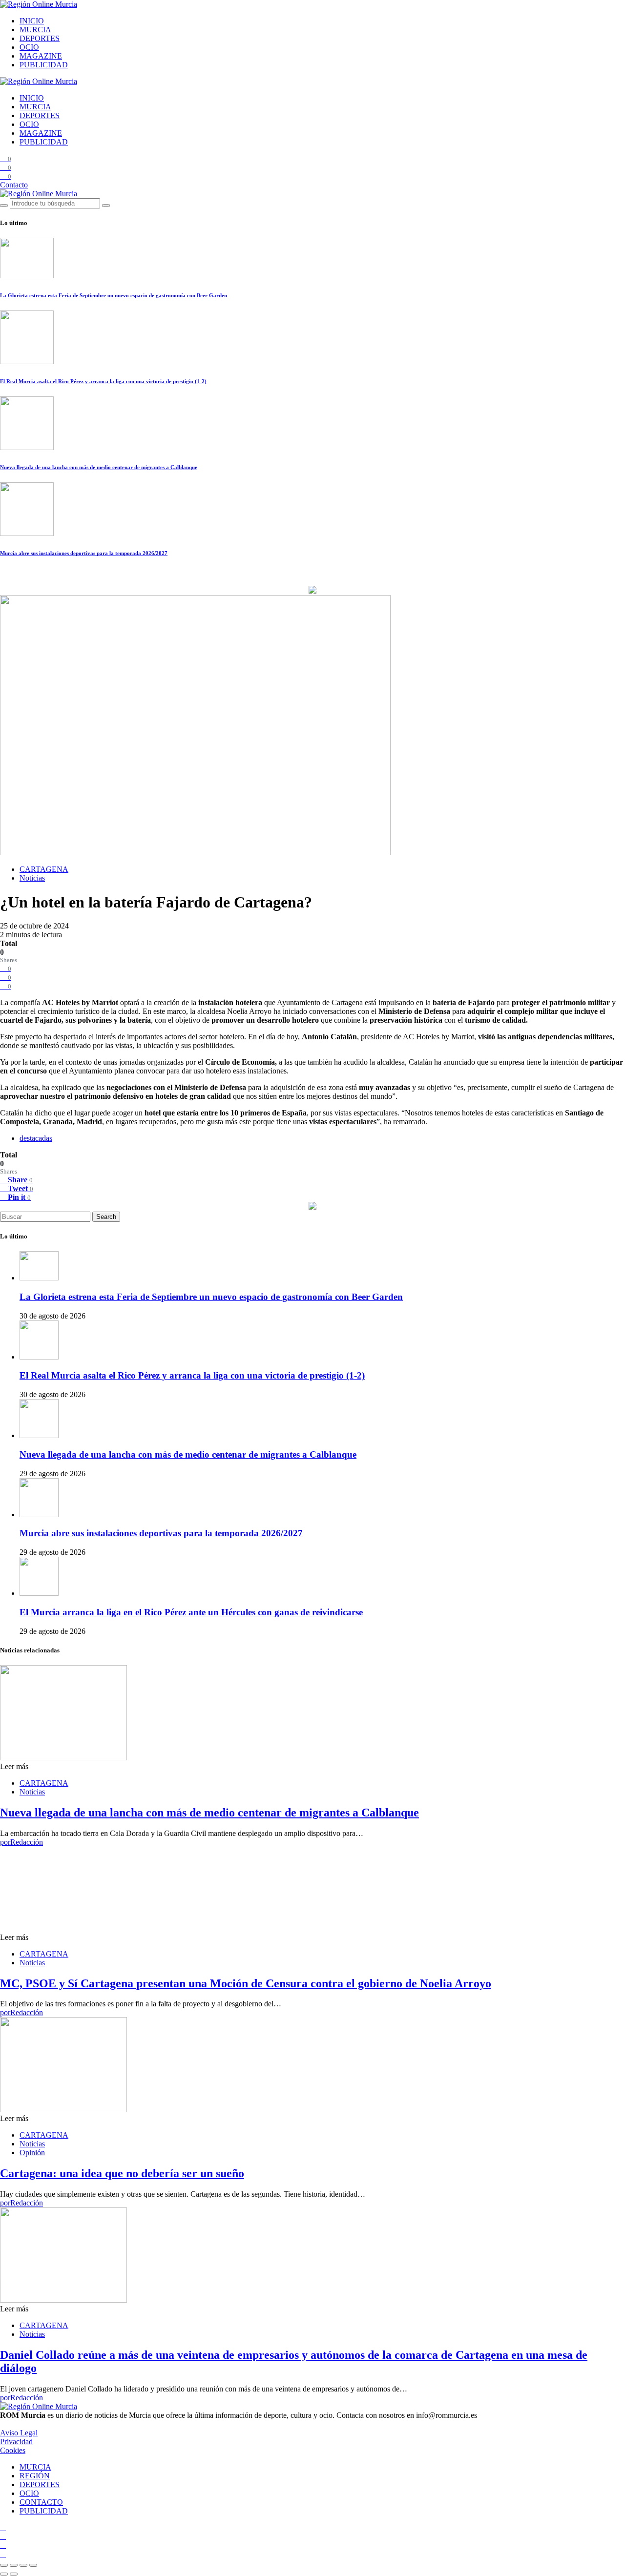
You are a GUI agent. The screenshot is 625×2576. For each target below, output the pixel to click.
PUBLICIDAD (44, 65)
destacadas (36, 1138)
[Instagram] (3, 2527)
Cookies (13, 2450)
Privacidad (16, 2442)
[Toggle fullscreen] (23, 2565)
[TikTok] (3, 2536)
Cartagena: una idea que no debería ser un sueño (122, 2173)
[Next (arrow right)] (14, 2574)
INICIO (32, 21)
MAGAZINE (41, 56)
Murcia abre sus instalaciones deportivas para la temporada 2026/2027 (84, 553)
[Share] (14, 2565)
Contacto (14, 185)
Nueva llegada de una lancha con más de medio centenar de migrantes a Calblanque (99, 467)
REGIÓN (35, 2476)
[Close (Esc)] (4, 2565)
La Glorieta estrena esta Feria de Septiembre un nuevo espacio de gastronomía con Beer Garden (114, 295)
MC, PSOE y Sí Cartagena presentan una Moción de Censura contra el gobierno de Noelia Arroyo (246, 1983)
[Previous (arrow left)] (4, 2574)
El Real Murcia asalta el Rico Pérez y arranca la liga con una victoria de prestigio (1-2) (103, 381)
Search (106, 1217)
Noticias (32, 878)
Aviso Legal (19, 2433)
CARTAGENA (44, 869)
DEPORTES (40, 38)
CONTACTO (41, 2502)
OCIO (29, 47)
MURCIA (35, 30)
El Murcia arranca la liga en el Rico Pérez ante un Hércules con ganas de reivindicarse (191, 1612)
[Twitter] (3, 2545)
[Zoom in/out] (33, 2565)
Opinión (32, 2153)
